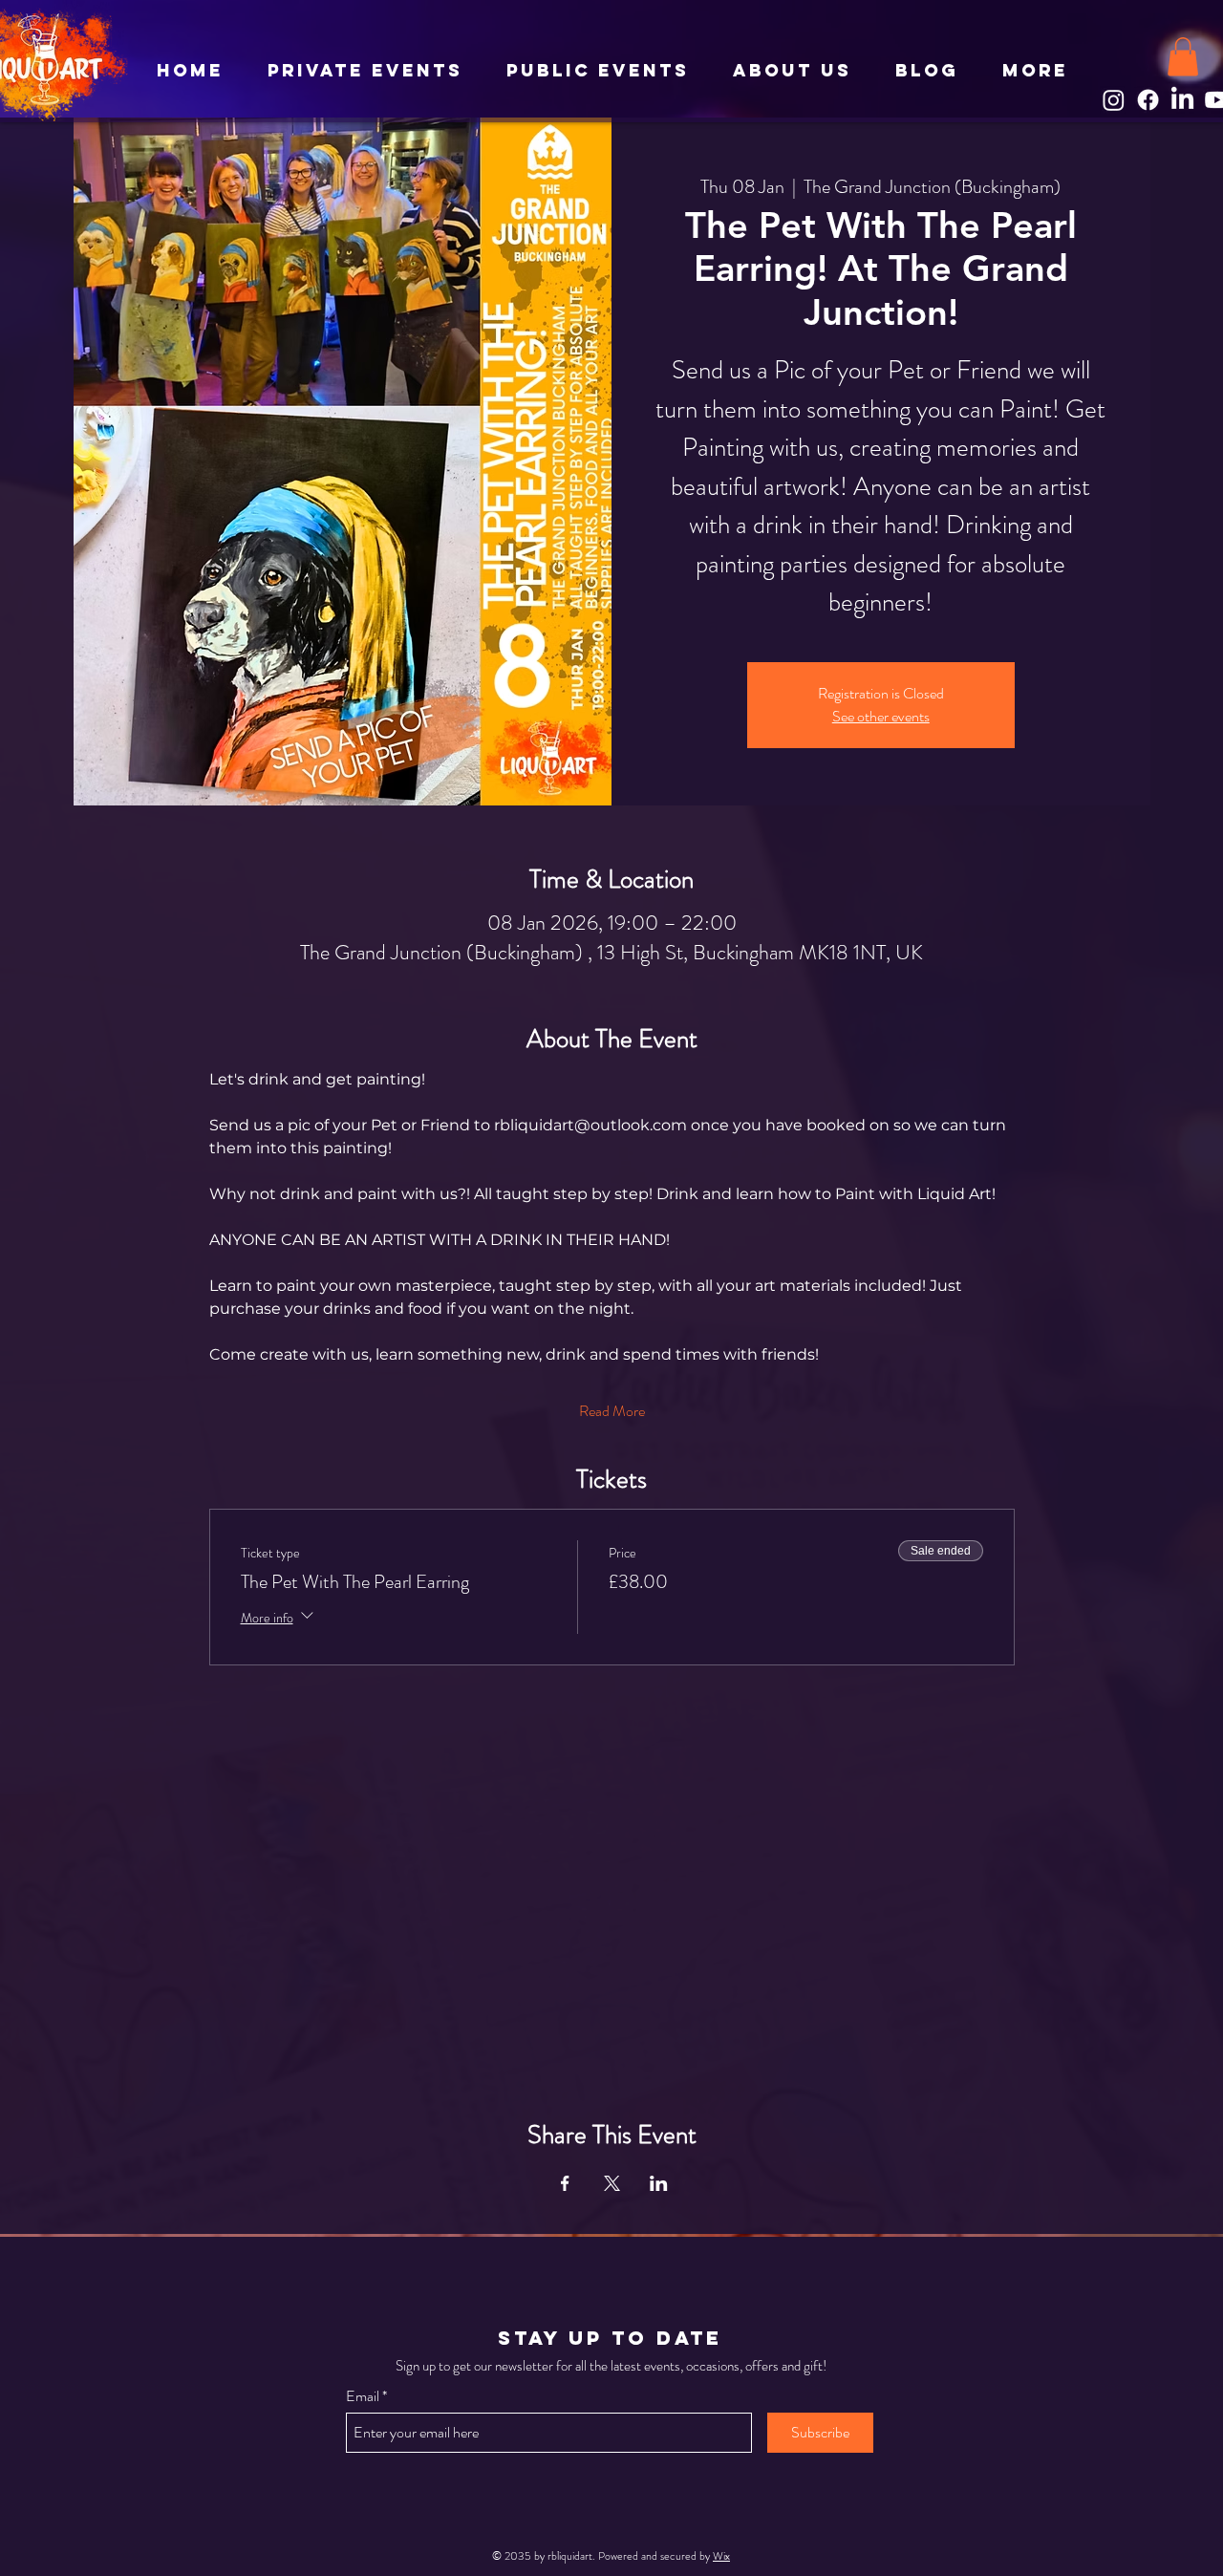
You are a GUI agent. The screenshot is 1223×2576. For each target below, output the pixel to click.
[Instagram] (1114, 100)
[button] (1183, 57)
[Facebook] (1148, 100)
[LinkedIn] (1182, 100)
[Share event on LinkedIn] (659, 2183)
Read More (612, 1411)
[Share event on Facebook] (565, 2183)
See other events (881, 716)
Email (363, 2396)
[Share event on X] (612, 2183)
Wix (721, 2556)
